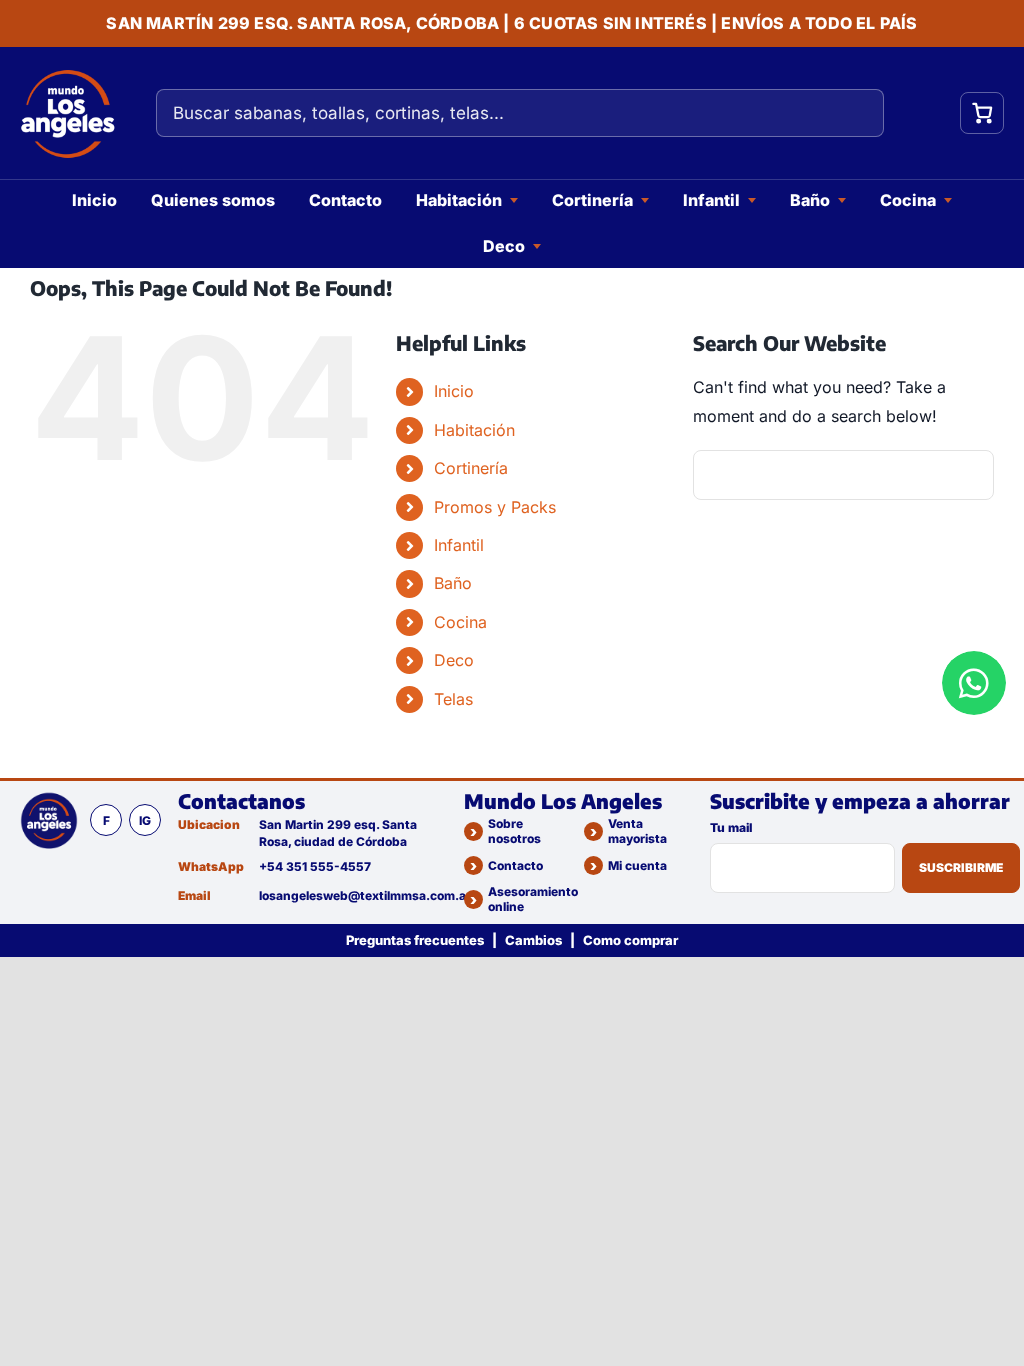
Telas (453, 699)
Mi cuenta (637, 865)
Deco (504, 246)
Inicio (94, 200)
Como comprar (630, 940)
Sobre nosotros (514, 831)
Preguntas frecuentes (415, 940)
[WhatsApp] (974, 683)
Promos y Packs (495, 507)
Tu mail (731, 827)
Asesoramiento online (533, 899)
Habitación (459, 200)
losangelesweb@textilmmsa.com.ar (353, 895)
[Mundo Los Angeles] (49, 820)
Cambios (533, 940)
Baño (810, 200)
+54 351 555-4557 (315, 866)
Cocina (908, 200)
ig (145, 820)
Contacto (345, 200)
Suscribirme (961, 867)
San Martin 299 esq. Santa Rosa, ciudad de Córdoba (338, 832)
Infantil (711, 200)
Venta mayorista (637, 831)
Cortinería (592, 200)
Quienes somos (213, 200)
